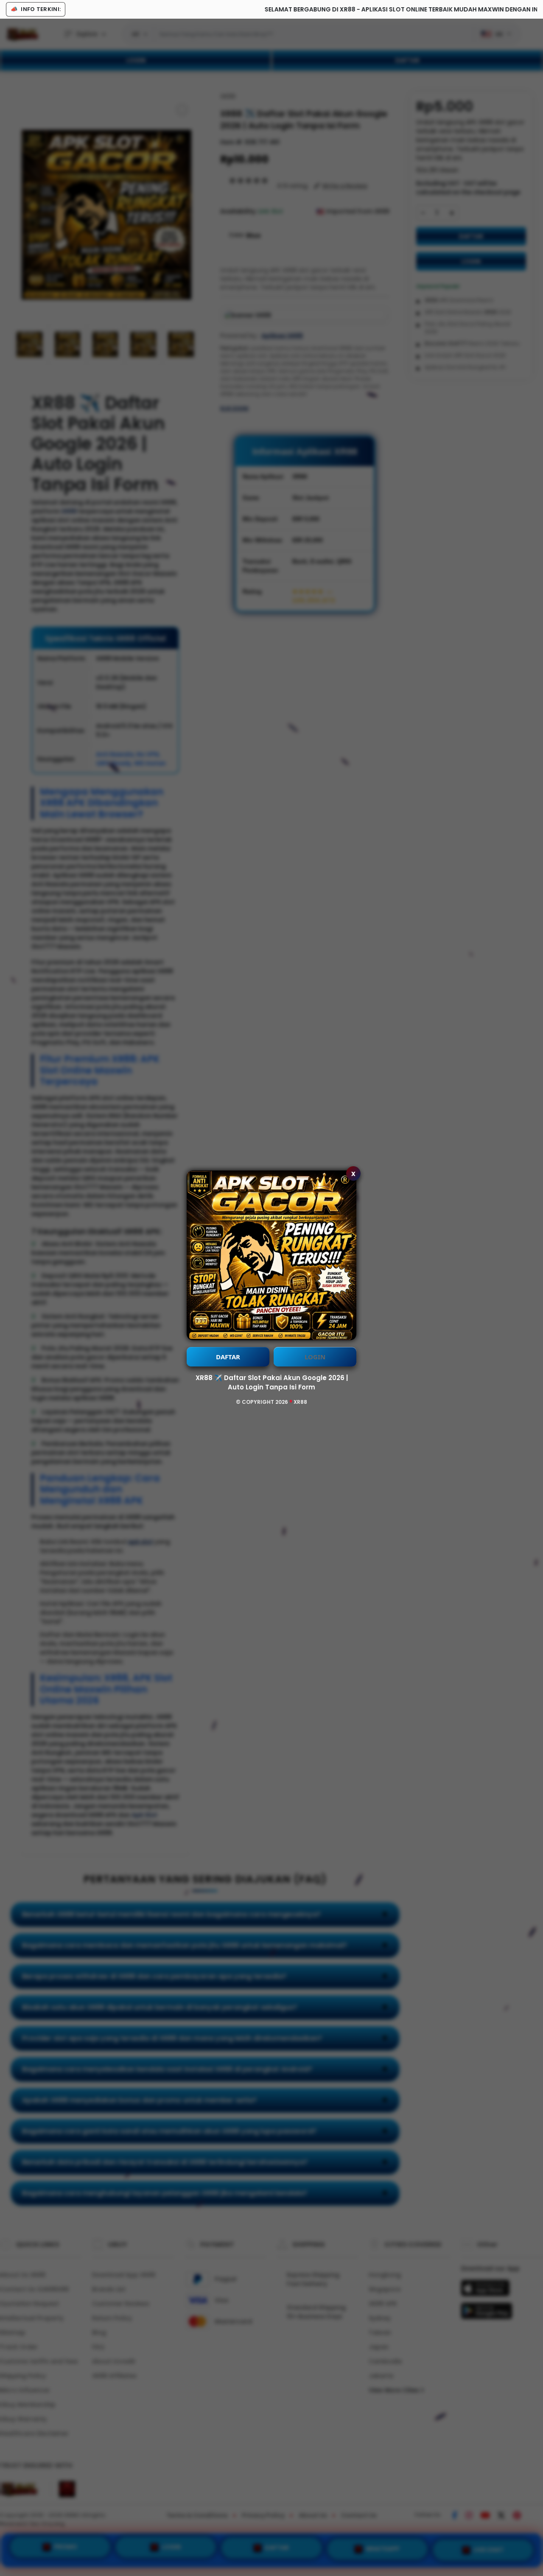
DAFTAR (228, 1357)
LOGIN (315, 1357)
